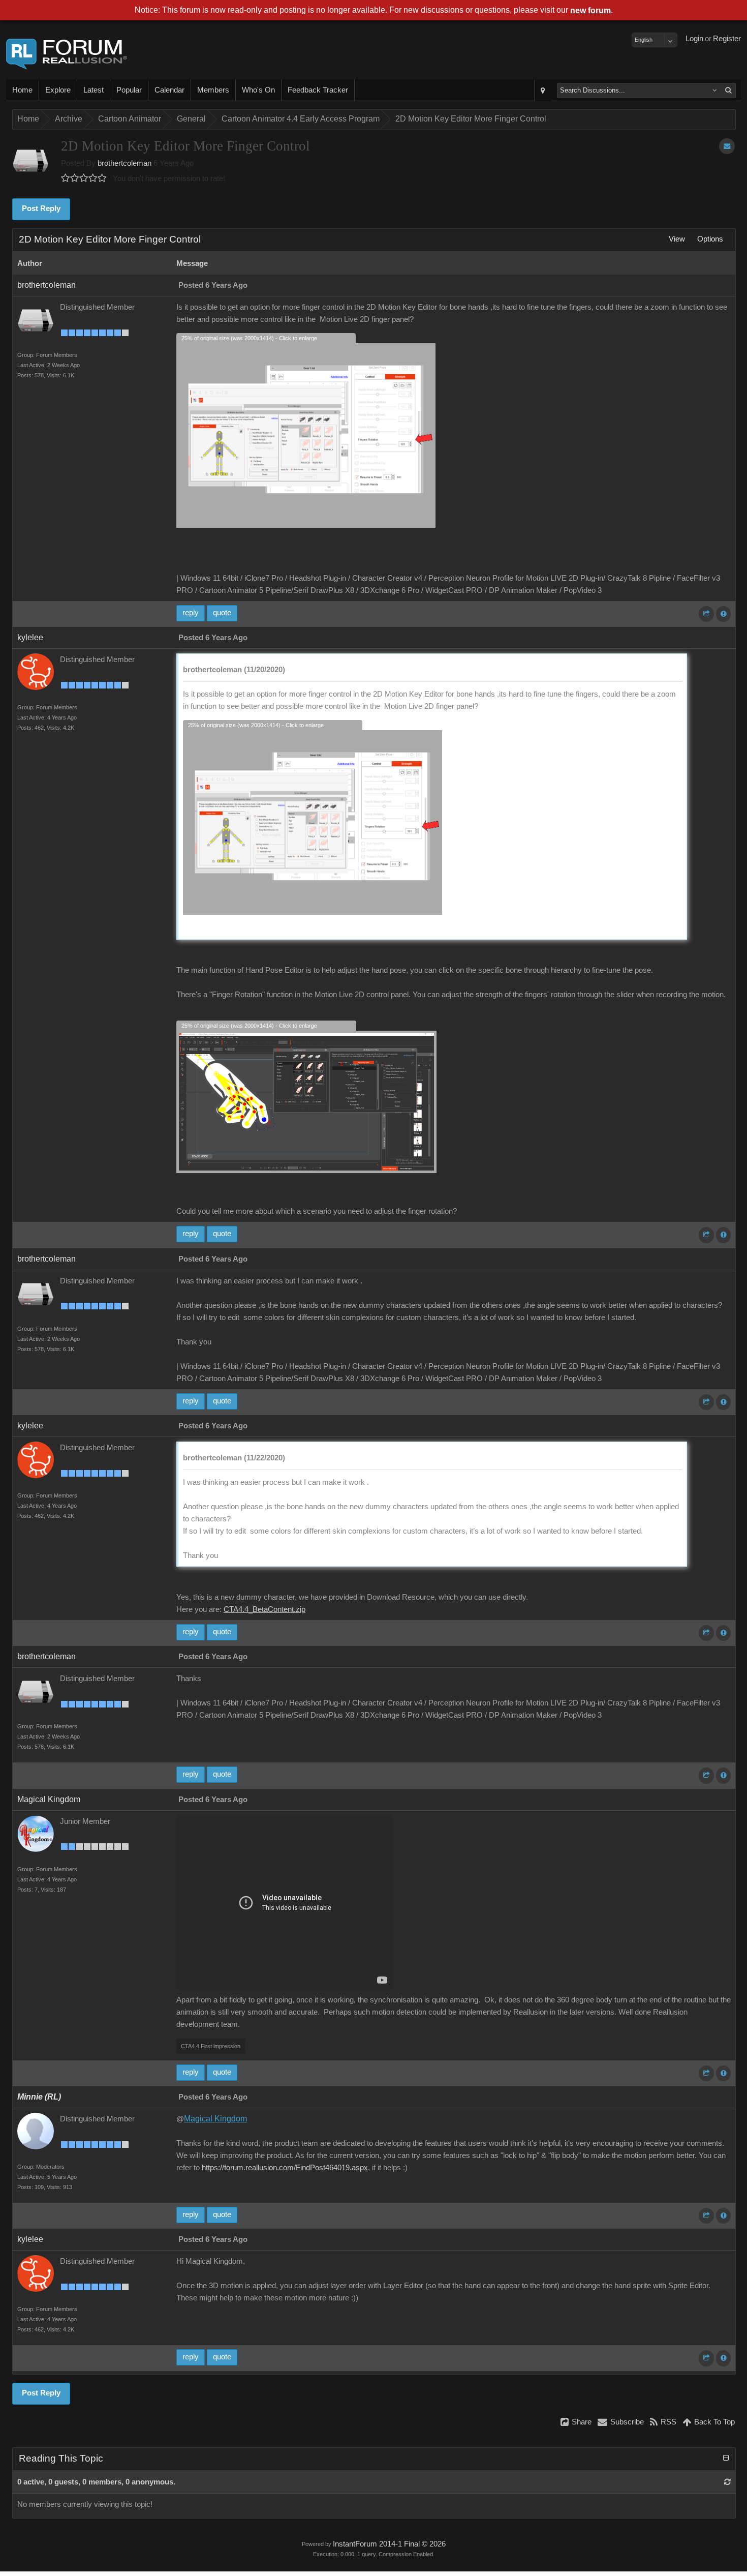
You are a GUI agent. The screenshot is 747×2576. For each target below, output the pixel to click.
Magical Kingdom (49, 1799)
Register (727, 39)
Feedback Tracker (318, 90)
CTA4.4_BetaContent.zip (264, 1609)
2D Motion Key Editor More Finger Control (471, 119)
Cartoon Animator (130, 119)
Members (213, 90)
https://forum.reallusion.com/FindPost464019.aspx (285, 2168)
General (191, 119)
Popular (129, 90)
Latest (94, 90)
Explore (58, 90)
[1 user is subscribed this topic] (727, 146)
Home (22, 90)
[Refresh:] (727, 2482)
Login (694, 39)
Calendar (169, 90)
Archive (69, 119)
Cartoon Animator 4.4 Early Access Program (301, 119)
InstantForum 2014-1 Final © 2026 (389, 2544)
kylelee (30, 637)
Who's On (258, 90)
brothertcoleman (124, 163)
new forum (590, 10)
